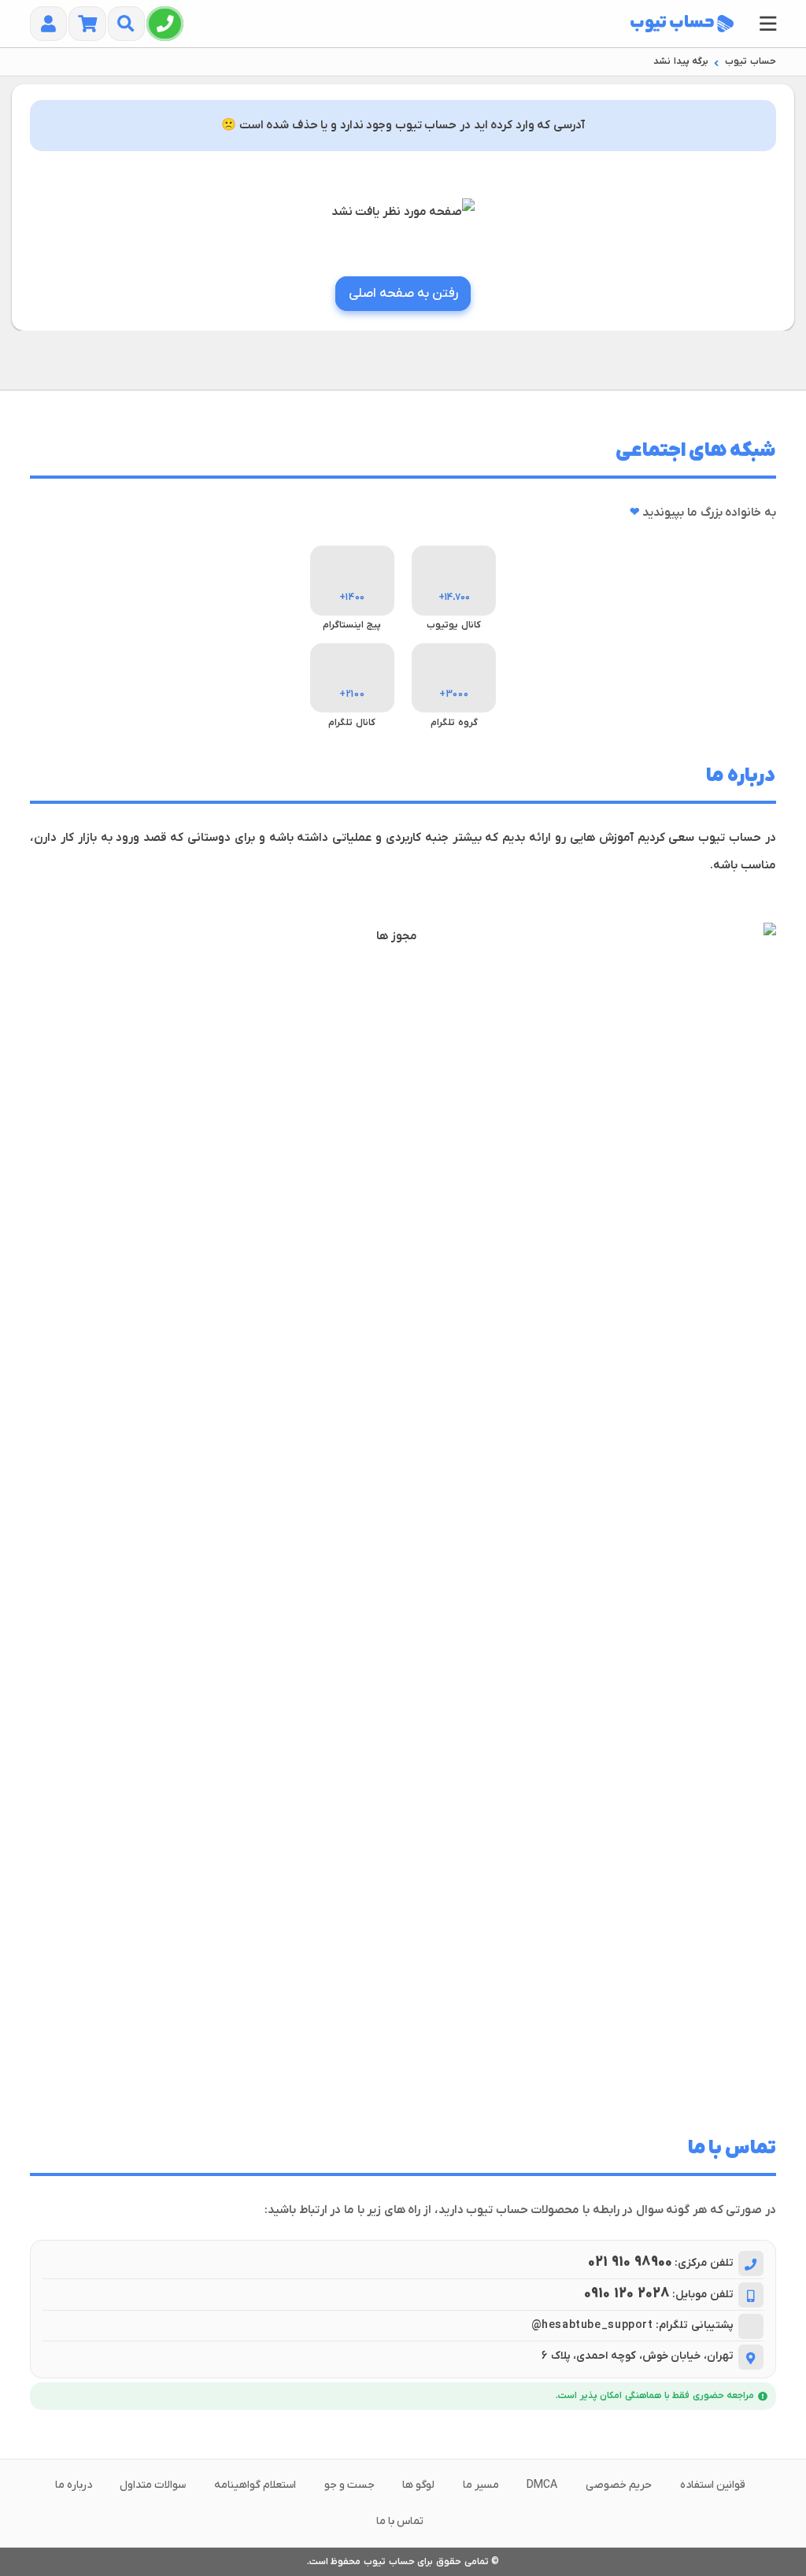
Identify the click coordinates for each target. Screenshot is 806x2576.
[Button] (165, 24)
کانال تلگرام (352, 723)
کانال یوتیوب (454, 625)
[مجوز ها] (403, 1513)
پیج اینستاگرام (352, 625)
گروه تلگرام (454, 723)
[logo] (682, 24)
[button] (768, 24)
